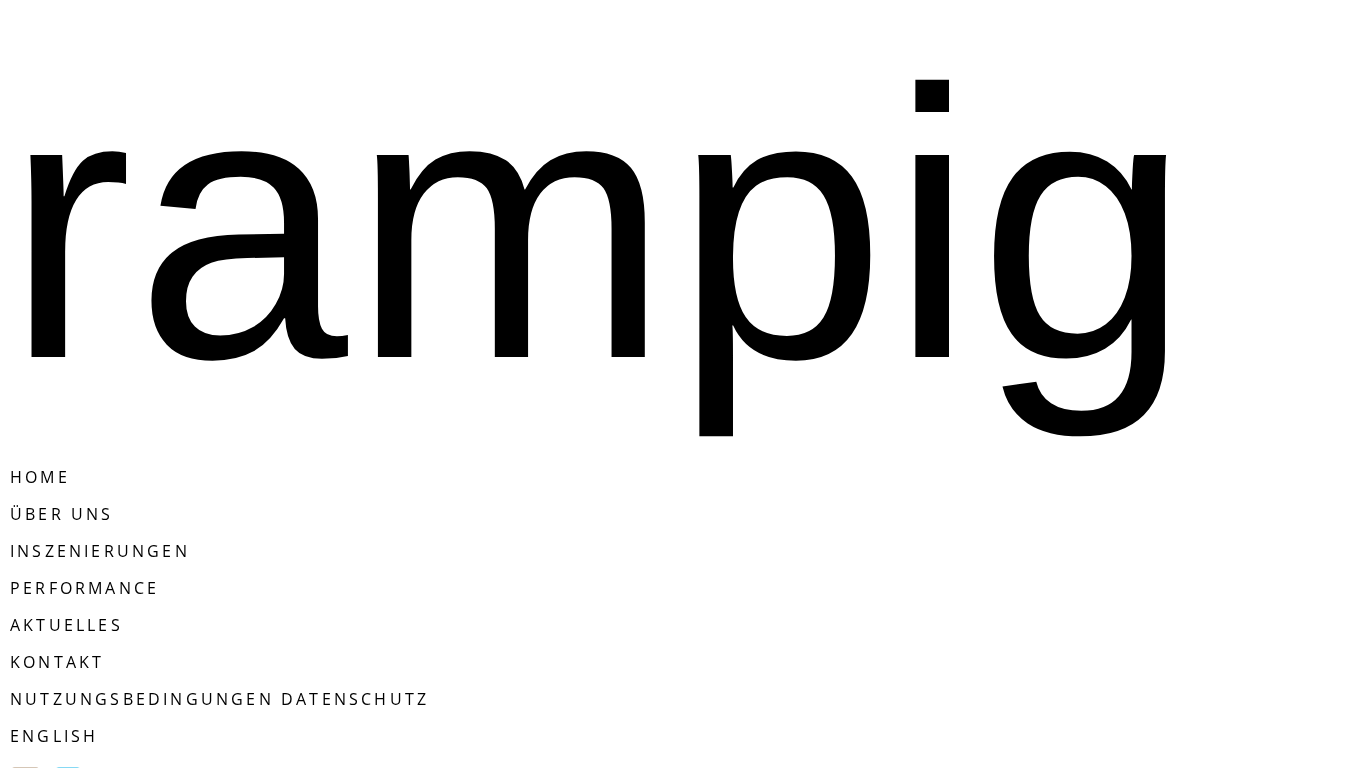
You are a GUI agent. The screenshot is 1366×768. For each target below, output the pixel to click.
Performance (84, 588)
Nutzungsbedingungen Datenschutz (219, 699)
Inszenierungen (100, 551)
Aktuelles (66, 625)
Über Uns (62, 514)
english (54, 736)
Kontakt (57, 662)
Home (40, 477)
